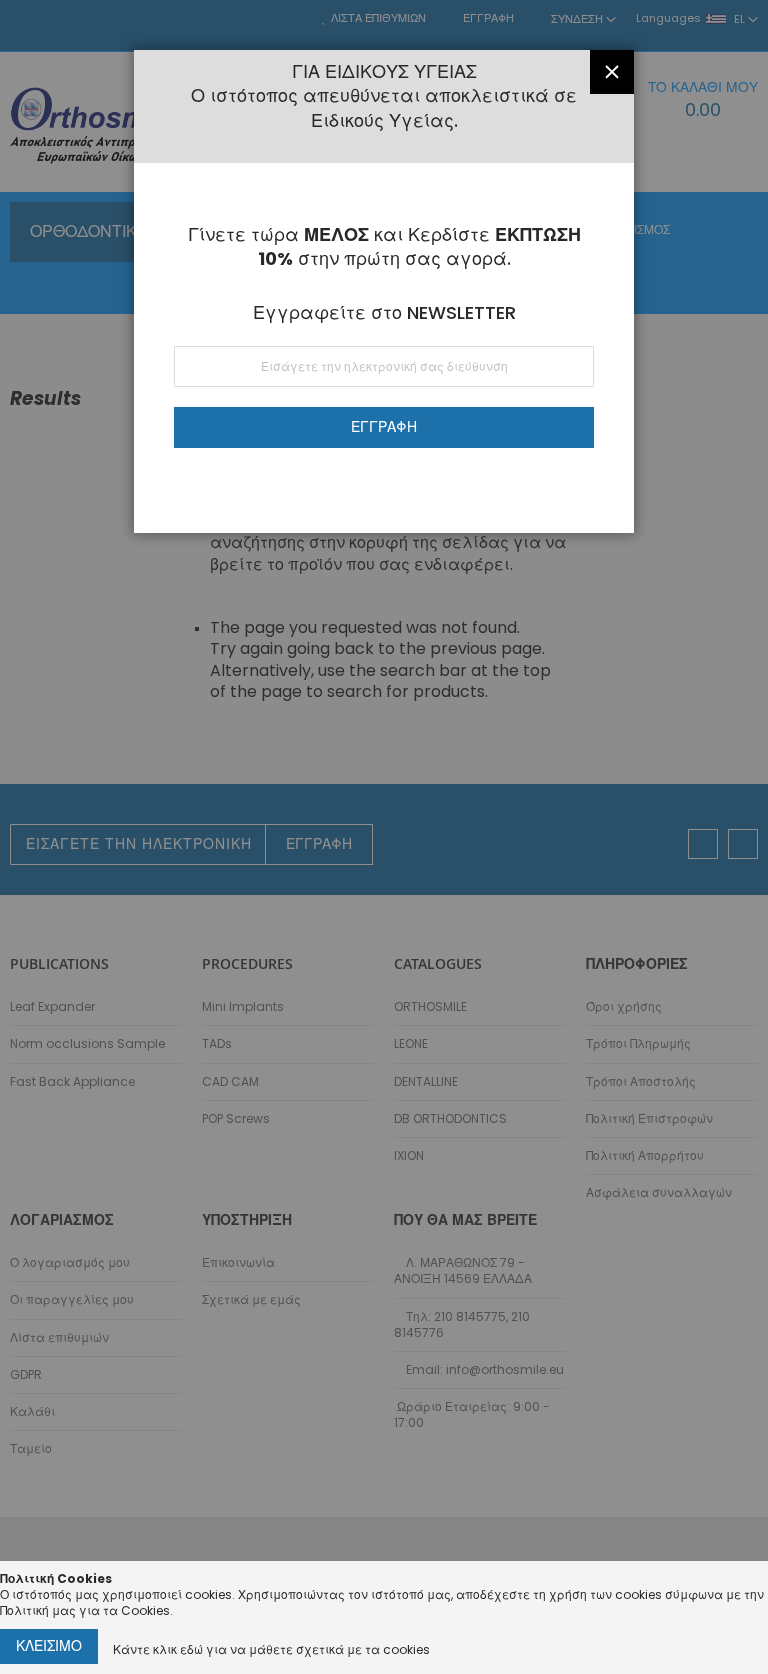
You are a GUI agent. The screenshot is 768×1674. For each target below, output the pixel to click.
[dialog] (384, 837)
